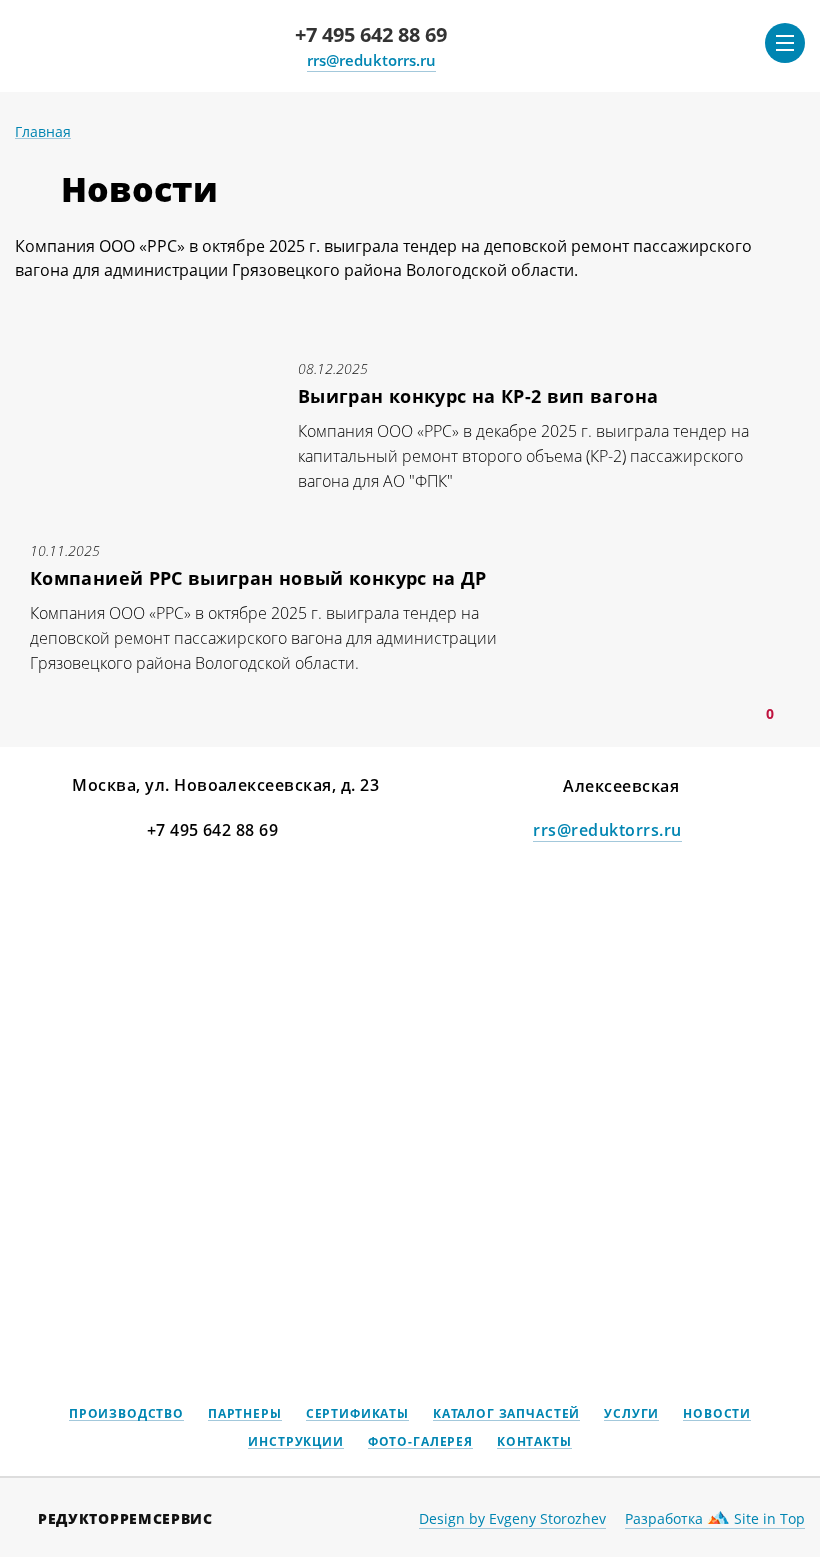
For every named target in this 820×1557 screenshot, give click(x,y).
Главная (43, 131)
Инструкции (295, 1442)
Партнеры (245, 1414)
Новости (717, 1414)
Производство (126, 1414)
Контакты (534, 1442)
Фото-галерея (420, 1442)
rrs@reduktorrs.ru (371, 60)
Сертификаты (357, 1414)
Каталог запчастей (506, 1414)
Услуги (631, 1414)
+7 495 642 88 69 (371, 34)
